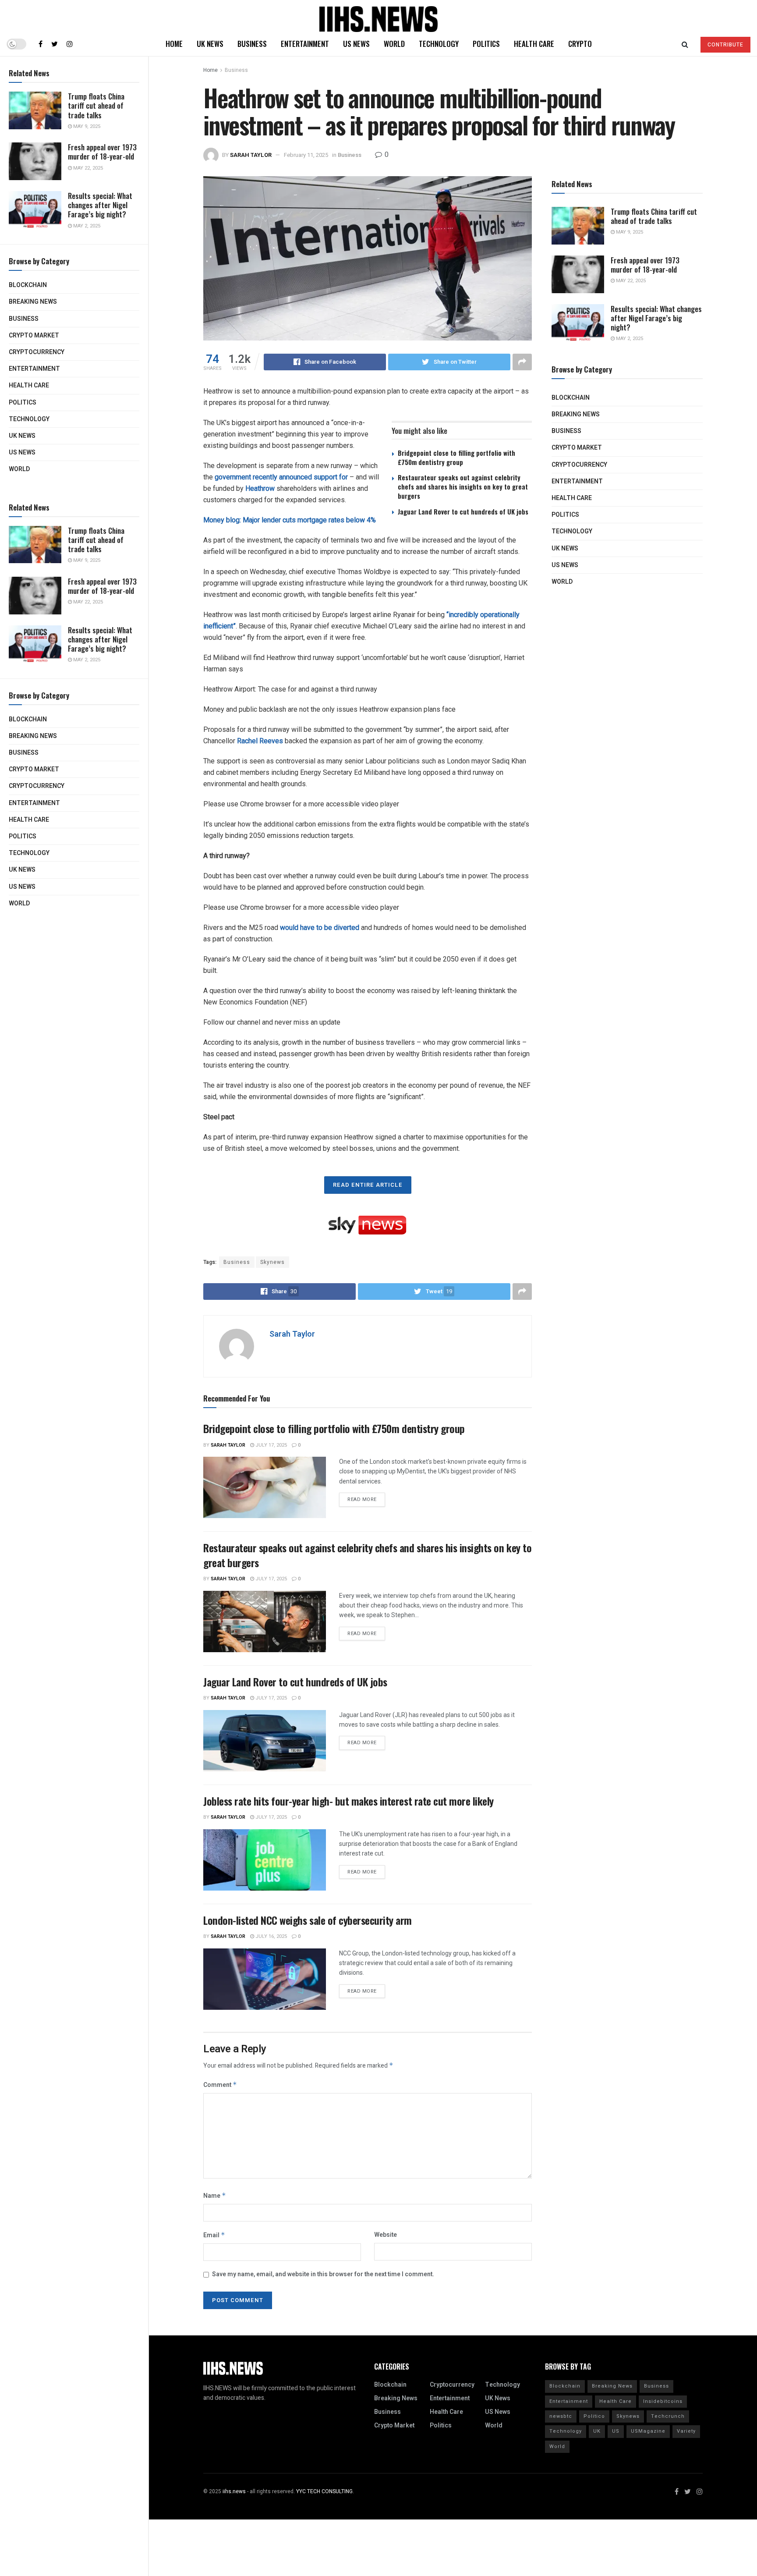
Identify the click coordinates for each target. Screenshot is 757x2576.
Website (386, 2235)
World (19, 469)
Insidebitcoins (663, 2401)
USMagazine (648, 2431)
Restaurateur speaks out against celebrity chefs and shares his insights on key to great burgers (463, 486)
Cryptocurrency (37, 352)
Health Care (29, 385)
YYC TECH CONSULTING (324, 2491)
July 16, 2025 (271, 1936)
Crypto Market (34, 335)
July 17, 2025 (271, 1445)
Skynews (272, 1262)
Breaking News (33, 302)
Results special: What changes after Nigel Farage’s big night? (100, 205)
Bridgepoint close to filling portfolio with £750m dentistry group (456, 457)
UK (597, 2431)
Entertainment (34, 369)
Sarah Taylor (251, 155)
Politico (594, 2416)
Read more (362, 1499)
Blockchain (28, 285)
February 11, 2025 (306, 155)
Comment (220, 2085)
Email (214, 2235)
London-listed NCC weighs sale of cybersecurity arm (308, 1920)
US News (22, 452)
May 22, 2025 (87, 168)
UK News (22, 436)
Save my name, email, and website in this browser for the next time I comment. (323, 2274)
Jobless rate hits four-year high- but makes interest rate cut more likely (348, 1801)
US (616, 2431)
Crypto (580, 44)
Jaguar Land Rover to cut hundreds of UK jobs (463, 511)
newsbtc (561, 2416)
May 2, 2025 (86, 226)
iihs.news (234, 2491)
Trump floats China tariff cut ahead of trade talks (96, 106)
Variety (686, 2431)
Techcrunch (668, 2416)
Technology (29, 419)
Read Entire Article (368, 1185)
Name (215, 2196)
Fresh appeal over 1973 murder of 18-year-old (102, 152)
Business (24, 319)
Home (174, 44)
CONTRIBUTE (725, 45)
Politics (23, 403)
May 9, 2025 (86, 126)
